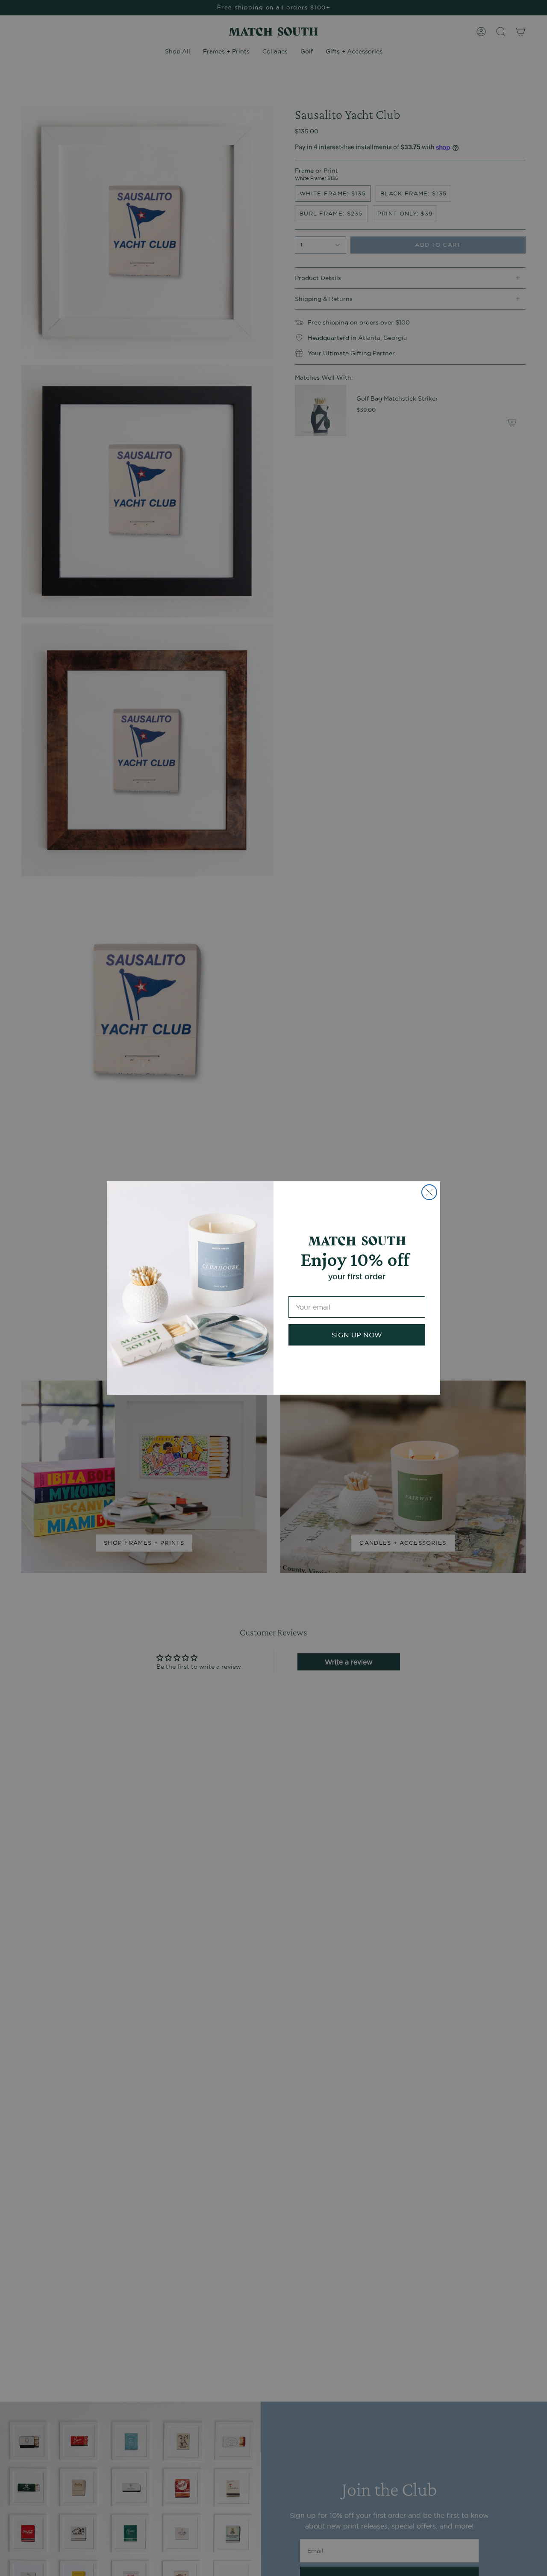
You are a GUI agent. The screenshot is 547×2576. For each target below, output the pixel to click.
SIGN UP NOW (357, 1335)
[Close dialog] (429, 1192)
